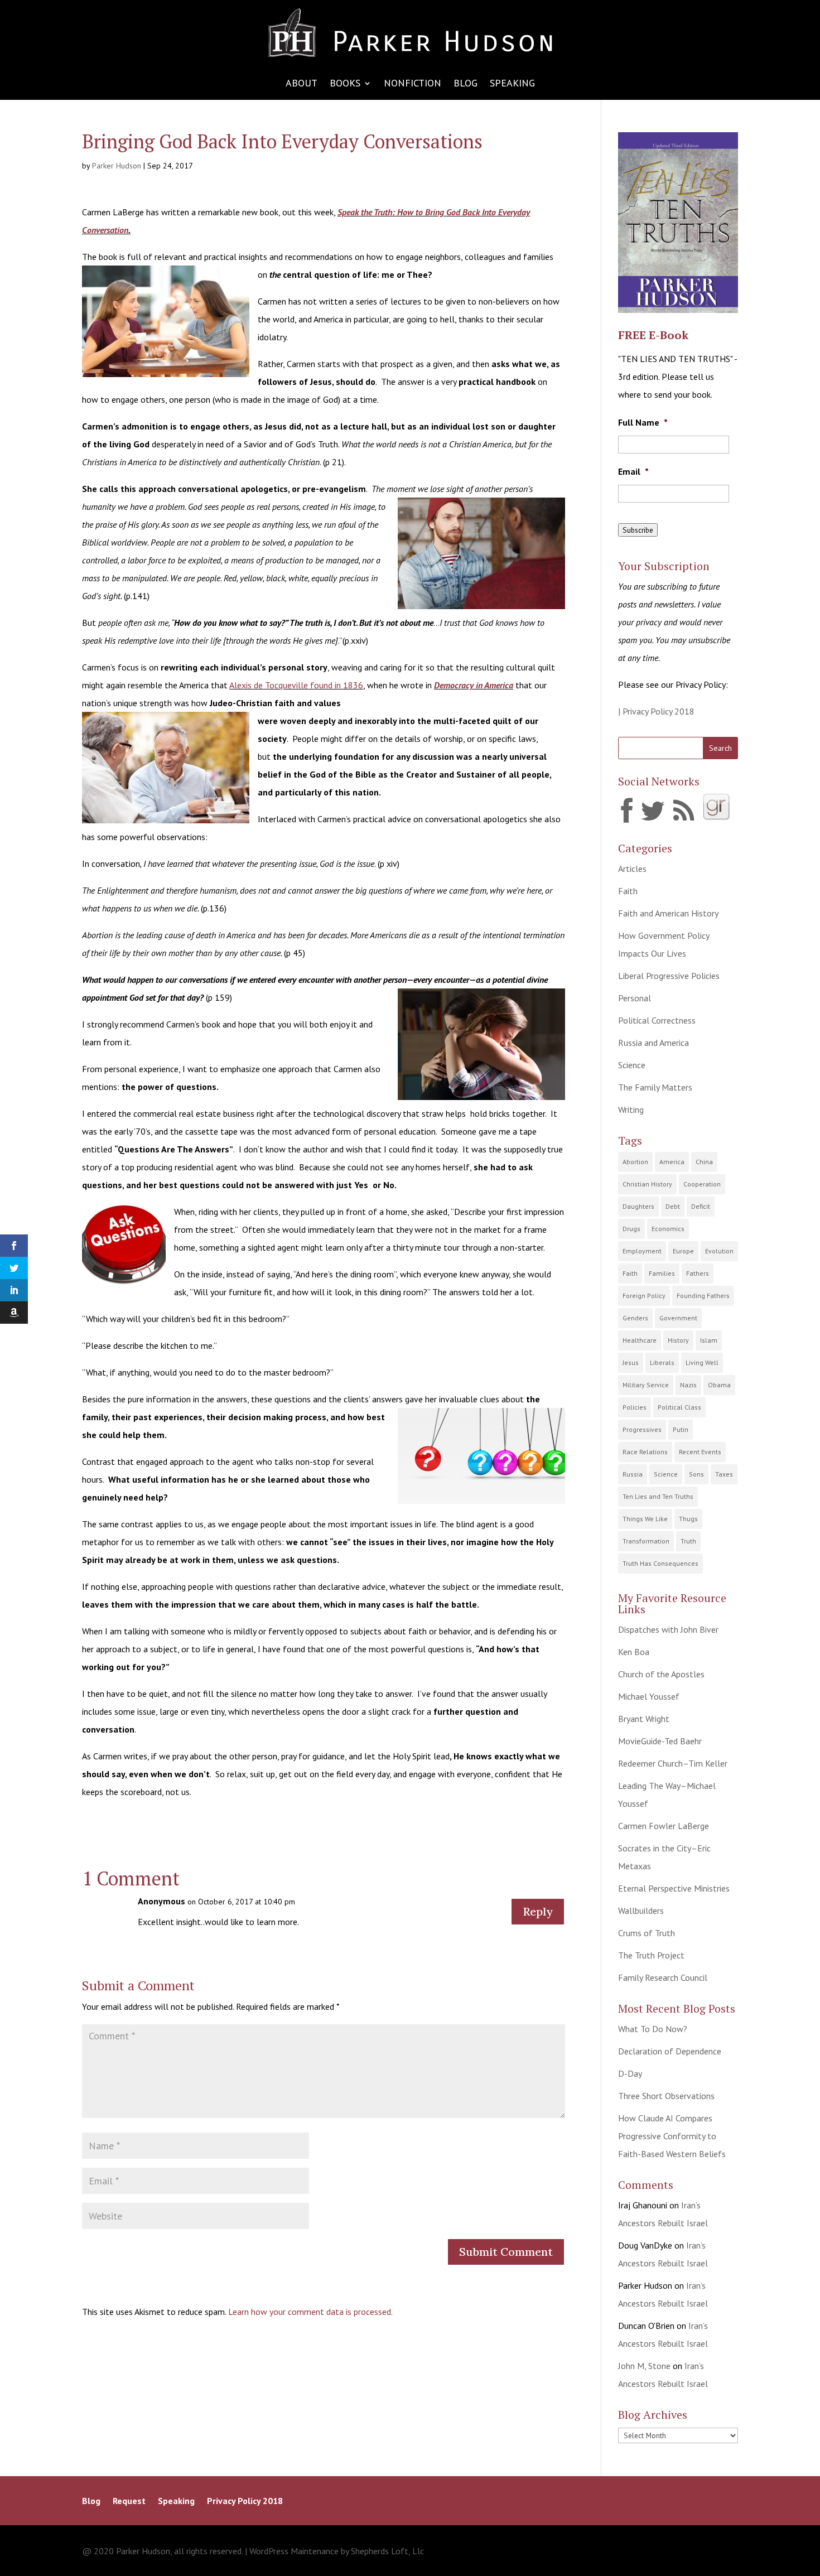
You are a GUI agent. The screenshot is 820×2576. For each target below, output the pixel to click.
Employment (642, 1251)
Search (720, 748)
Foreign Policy (644, 1296)
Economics (668, 1229)
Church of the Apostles (661, 1674)
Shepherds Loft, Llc (387, 2551)
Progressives (642, 1429)
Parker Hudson (117, 166)
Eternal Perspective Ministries (674, 1888)
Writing (631, 1109)
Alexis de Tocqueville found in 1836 (296, 685)
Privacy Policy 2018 (245, 2502)
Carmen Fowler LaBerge (664, 1826)
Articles (632, 869)
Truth (688, 1541)
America (672, 1162)
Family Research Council (663, 1977)
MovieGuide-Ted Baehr (660, 1741)
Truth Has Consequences (660, 1563)
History (678, 1340)
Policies (635, 1407)
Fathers (698, 1273)
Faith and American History (668, 913)
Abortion (635, 1162)
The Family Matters (655, 1087)
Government (678, 1318)
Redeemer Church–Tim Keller (673, 1763)
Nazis (688, 1385)
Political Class (679, 1407)
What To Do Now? (653, 2029)
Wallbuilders (641, 1911)
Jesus (631, 1362)
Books (345, 84)
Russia (633, 1474)
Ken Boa (634, 1652)
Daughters (638, 1206)
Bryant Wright (644, 1719)
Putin (681, 1429)
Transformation (646, 1541)
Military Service (646, 1385)
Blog (466, 84)
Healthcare (640, 1340)
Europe (683, 1251)
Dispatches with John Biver (668, 1629)
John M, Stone (644, 2366)
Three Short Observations (666, 2096)
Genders (635, 1318)
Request (129, 2502)
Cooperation (702, 1184)
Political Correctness (657, 1020)
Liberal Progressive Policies (669, 976)
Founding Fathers (703, 1296)
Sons (696, 1474)
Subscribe (638, 530)
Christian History (647, 1184)
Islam (709, 1340)
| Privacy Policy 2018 (656, 711)
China (704, 1162)
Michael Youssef (649, 1696)
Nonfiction (413, 84)
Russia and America (653, 1043)
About (302, 84)
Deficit (701, 1206)
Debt (673, 1206)
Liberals (662, 1362)
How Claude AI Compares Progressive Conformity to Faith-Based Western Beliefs (672, 2136)
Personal (635, 998)
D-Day (630, 2073)
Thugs (688, 1519)
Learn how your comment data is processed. (310, 2312)
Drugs (631, 1229)
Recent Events (700, 1452)
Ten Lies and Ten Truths (658, 1496)
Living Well (702, 1362)
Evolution (719, 1251)
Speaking (512, 84)
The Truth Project (651, 1955)
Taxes (724, 1474)
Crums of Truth (647, 1933)
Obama (719, 1385)
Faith (628, 891)
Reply (538, 1911)
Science (632, 1065)
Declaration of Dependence (670, 2051)
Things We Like (645, 1519)
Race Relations (645, 1452)
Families (662, 1273)
